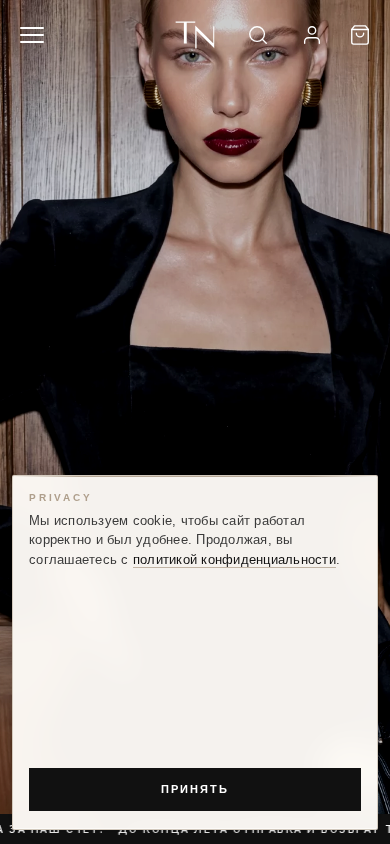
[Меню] (32, 35)
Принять (195, 789)
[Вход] (312, 35)
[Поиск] (258, 35)
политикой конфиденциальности (234, 560)
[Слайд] (195, 422)
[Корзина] (360, 35)
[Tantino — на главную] (194, 35)
